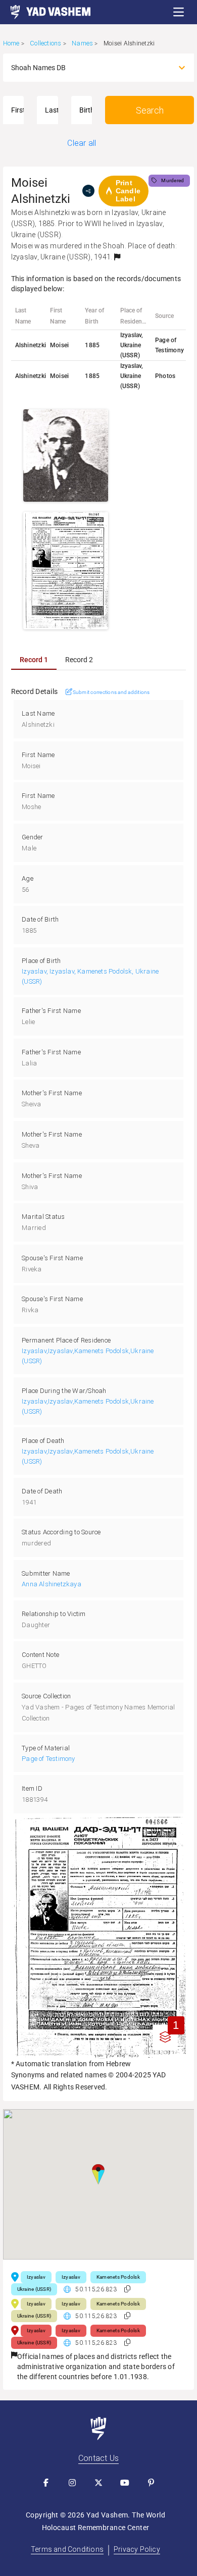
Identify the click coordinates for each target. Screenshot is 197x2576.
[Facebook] (46, 2483)
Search (150, 110)
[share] (88, 191)
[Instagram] (72, 2483)
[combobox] (90, 68)
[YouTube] (125, 2483)
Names (82, 43)
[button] (179, 12)
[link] (45, 12)
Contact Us (98, 2458)
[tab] (34, 660)
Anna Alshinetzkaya (52, 1584)
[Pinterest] (151, 2483)
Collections (45, 43)
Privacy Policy (137, 2549)
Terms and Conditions (67, 2549)
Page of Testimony (48, 1759)
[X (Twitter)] (98, 2483)
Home (11, 43)
